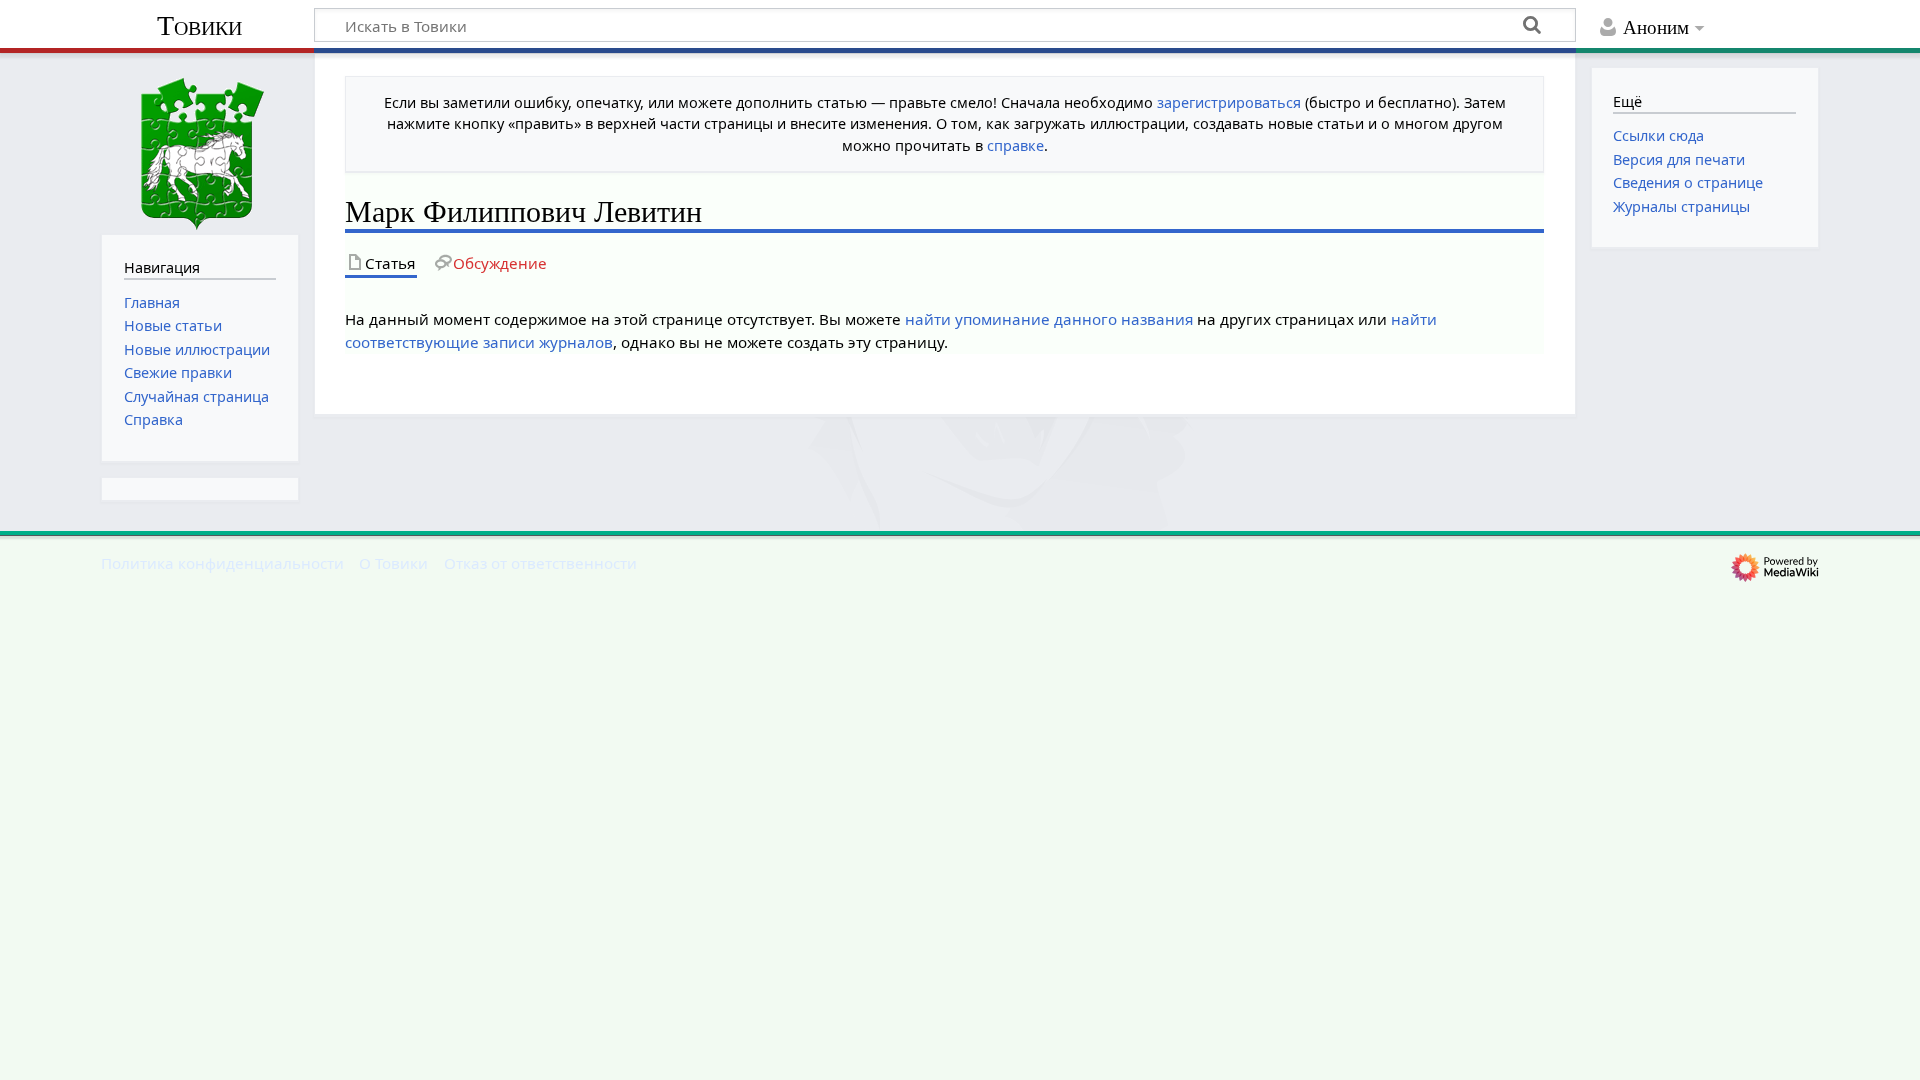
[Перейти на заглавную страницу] (200, 141)
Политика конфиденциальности (222, 563)
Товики (199, 25)
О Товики (393, 563)
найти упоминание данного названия (1049, 319)
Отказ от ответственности (540, 563)
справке (1015, 145)
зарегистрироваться (1229, 102)
